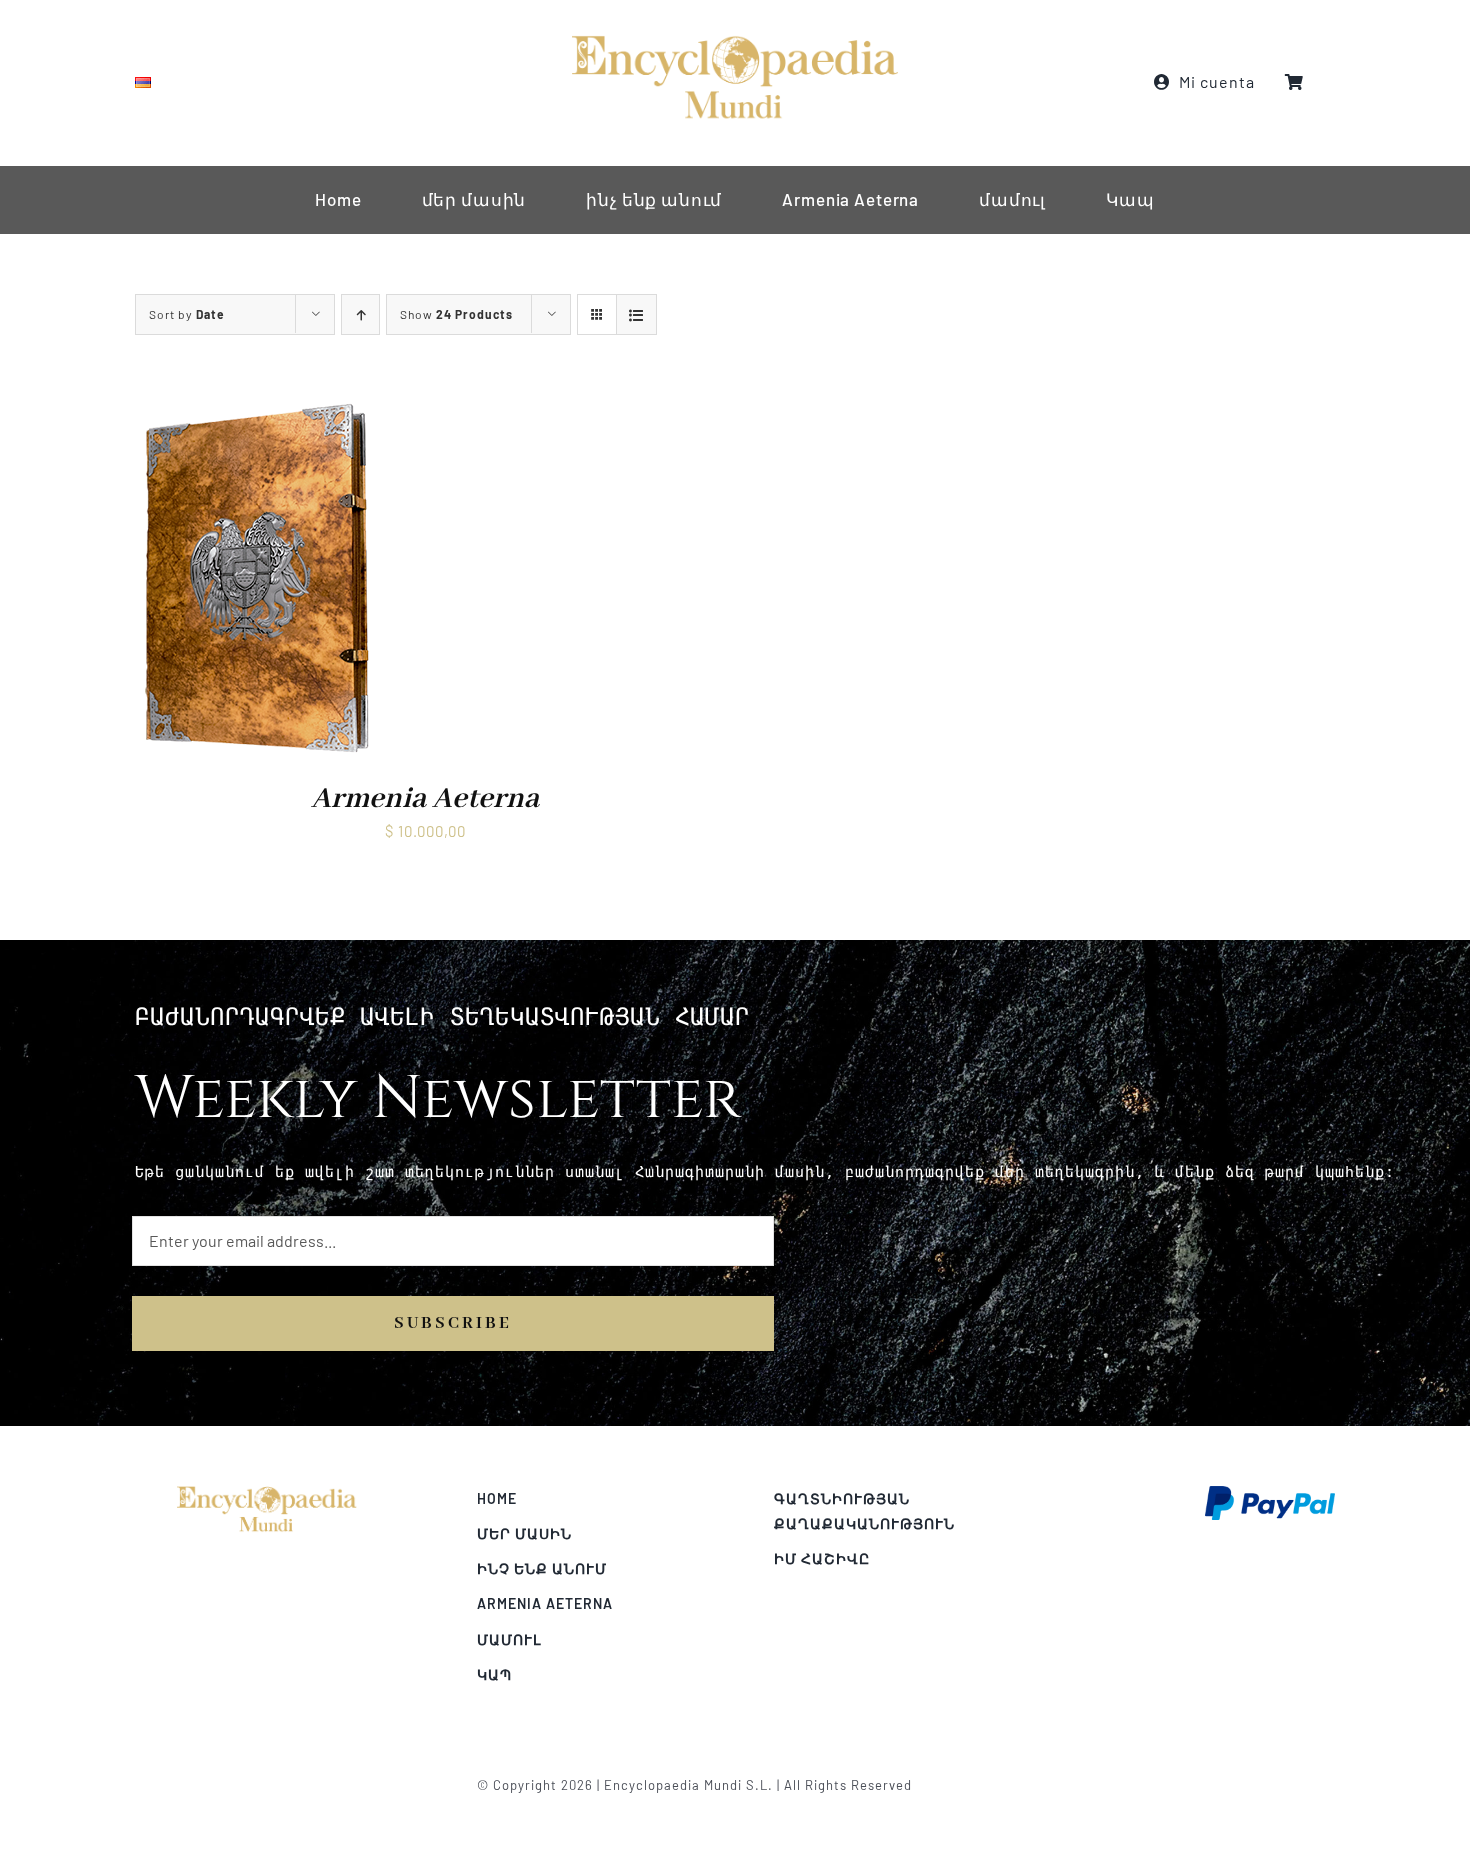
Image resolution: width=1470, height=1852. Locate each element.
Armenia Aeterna (425, 799)
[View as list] (636, 314)
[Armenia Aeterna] (256, 408)
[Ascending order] (360, 314)
